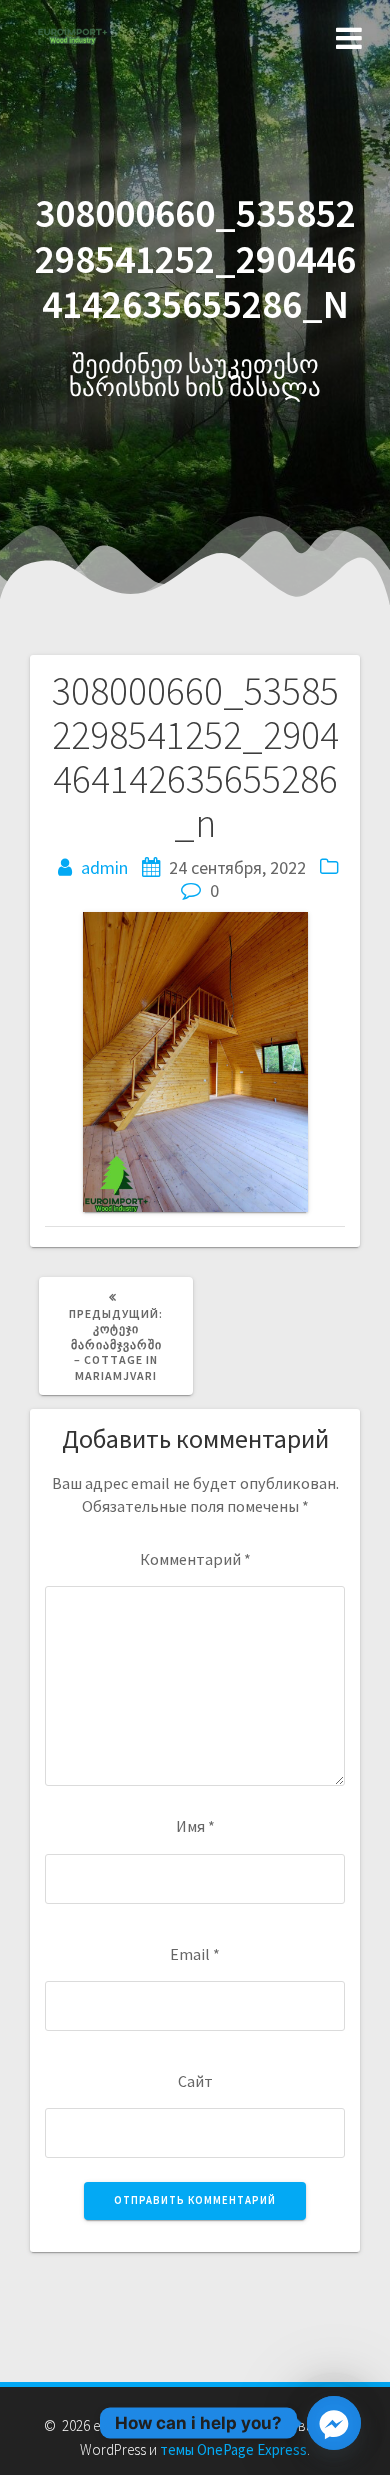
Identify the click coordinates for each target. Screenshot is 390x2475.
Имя (195, 1826)
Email (195, 1954)
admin (104, 867)
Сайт (195, 2081)
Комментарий (195, 1559)
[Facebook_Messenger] (334, 2423)
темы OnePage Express (233, 2449)
